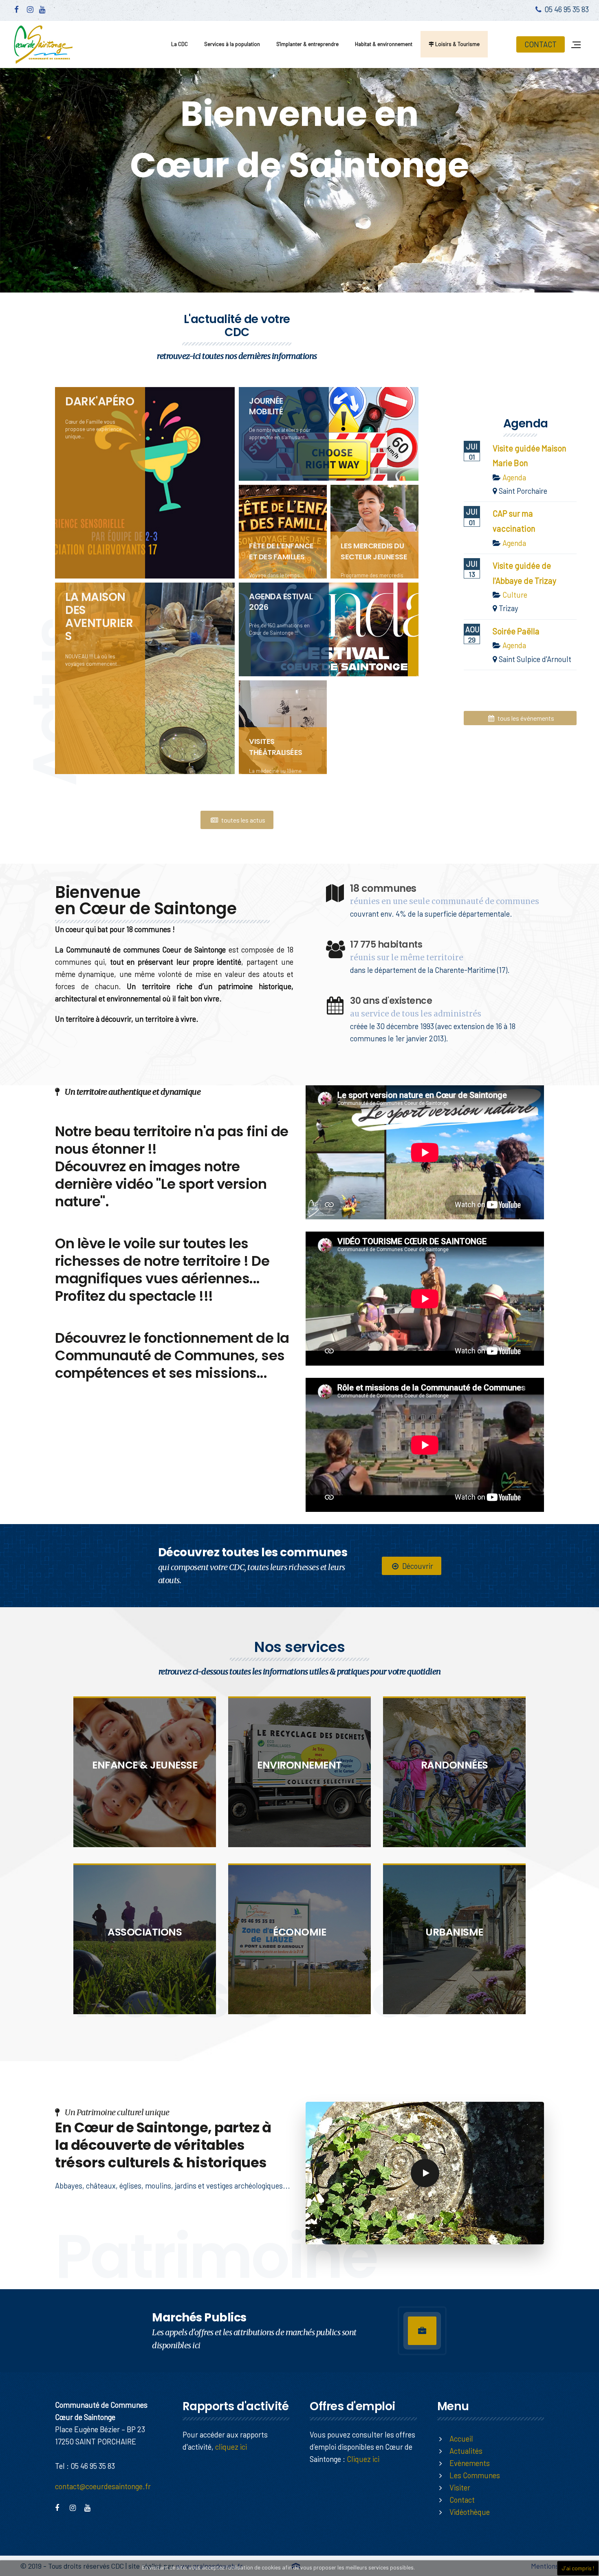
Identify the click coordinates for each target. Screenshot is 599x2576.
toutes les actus (243, 820)
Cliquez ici (363, 2459)
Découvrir (417, 1566)
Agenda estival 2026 (281, 602)
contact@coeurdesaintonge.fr (103, 2486)
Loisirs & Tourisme (457, 44)
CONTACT (541, 44)
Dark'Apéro (100, 401)
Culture (515, 595)
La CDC (179, 44)
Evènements (470, 2463)
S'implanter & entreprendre (307, 44)
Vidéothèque (470, 2512)
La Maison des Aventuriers (99, 617)
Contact (462, 2500)
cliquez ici (231, 2447)
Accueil (461, 2439)
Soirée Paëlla (516, 631)
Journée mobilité (266, 406)
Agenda (514, 477)
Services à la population (232, 44)
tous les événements (525, 718)
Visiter (460, 2487)
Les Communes (475, 2475)
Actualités (466, 2451)
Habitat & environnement (384, 44)
